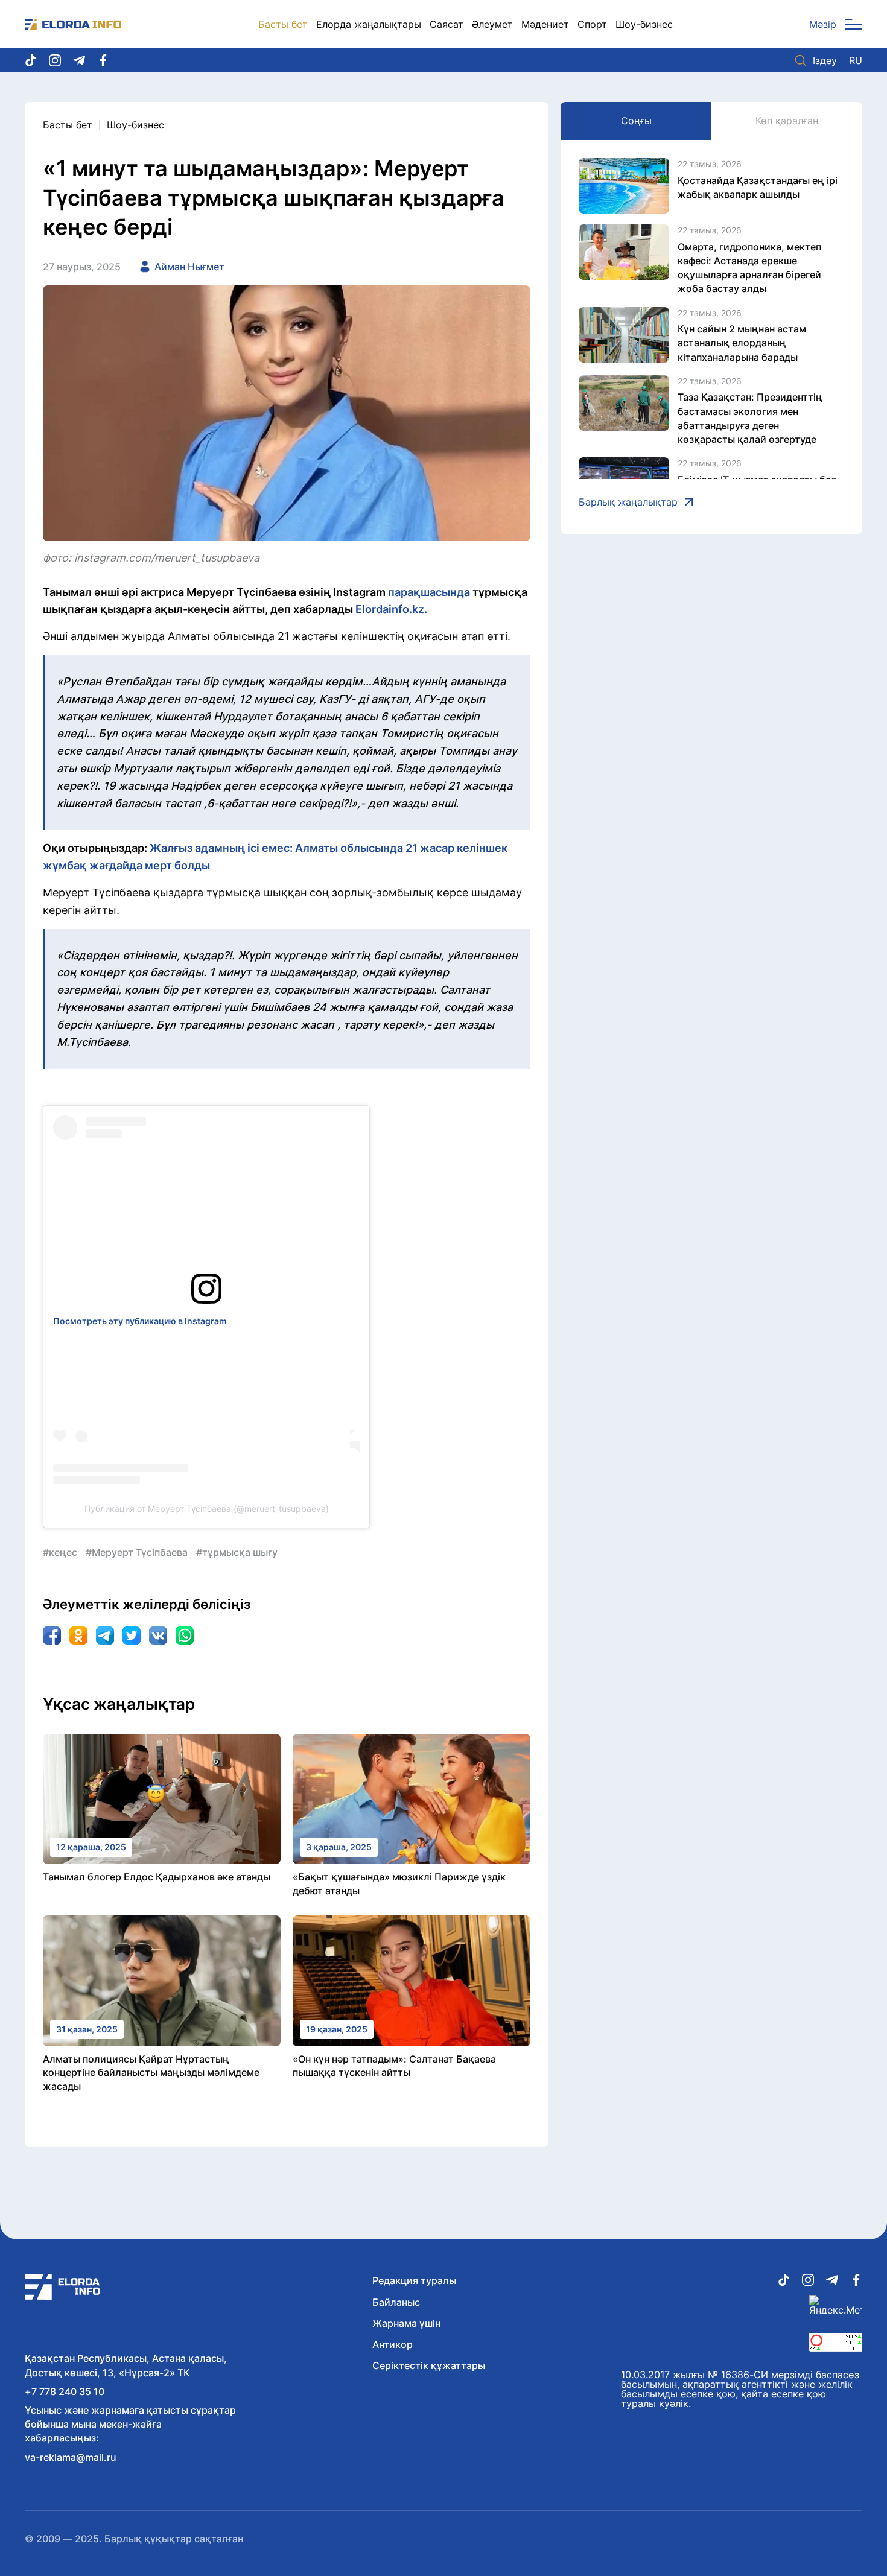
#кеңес (60, 1552)
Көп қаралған (787, 121)
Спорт (592, 24)
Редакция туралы (414, 2280)
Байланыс (396, 2302)
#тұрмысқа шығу (237, 1552)
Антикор (393, 2344)
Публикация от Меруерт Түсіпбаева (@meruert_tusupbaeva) (207, 1508)
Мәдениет (545, 24)
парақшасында (429, 592)
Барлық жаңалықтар (628, 502)
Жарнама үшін (406, 2323)
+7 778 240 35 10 (65, 2391)
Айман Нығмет (189, 267)
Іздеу (825, 60)
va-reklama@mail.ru (71, 2457)
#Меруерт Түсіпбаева (137, 1552)
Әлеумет (492, 24)
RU (856, 60)
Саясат (447, 24)
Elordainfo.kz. (391, 609)
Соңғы (636, 121)
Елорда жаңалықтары (369, 24)
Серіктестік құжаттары (429, 2365)
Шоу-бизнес (644, 24)
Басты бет (283, 24)
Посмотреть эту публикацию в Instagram (140, 1321)
